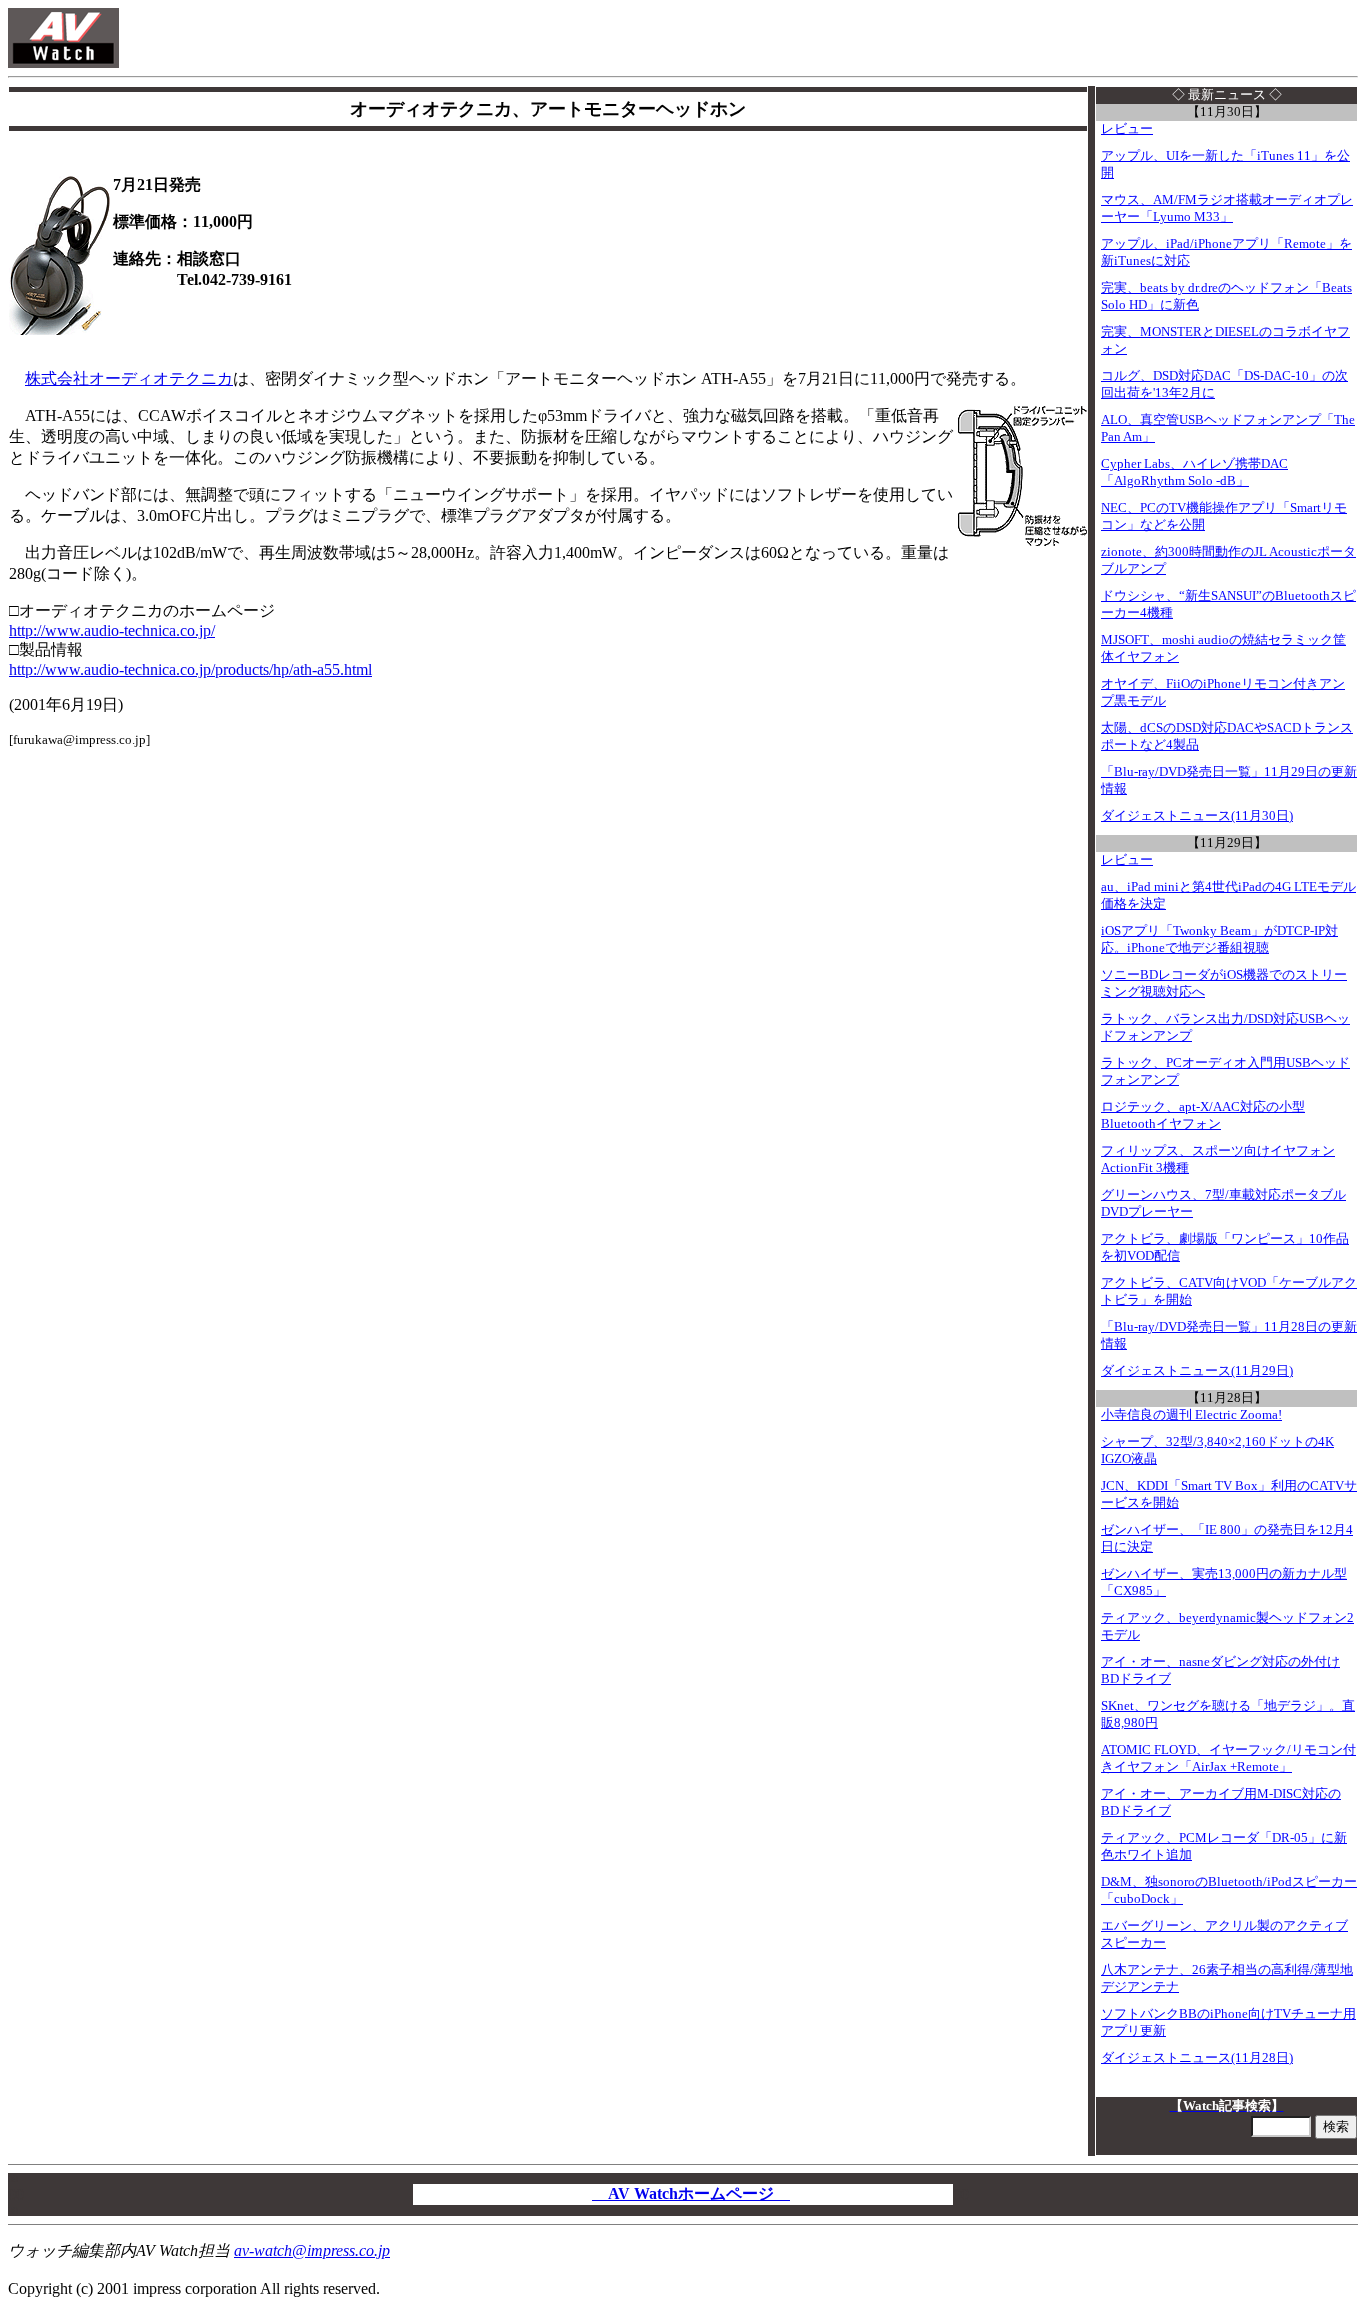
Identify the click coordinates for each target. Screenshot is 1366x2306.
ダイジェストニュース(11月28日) (1197, 2058)
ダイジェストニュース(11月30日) (1197, 816)
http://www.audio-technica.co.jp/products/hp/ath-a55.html (190, 669)
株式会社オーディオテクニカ (129, 378)
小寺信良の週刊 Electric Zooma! (1191, 1415)
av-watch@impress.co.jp (312, 2250)
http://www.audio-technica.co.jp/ (112, 630)
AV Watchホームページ (691, 2193)
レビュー (1127, 129)
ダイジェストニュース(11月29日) (1197, 1371)
